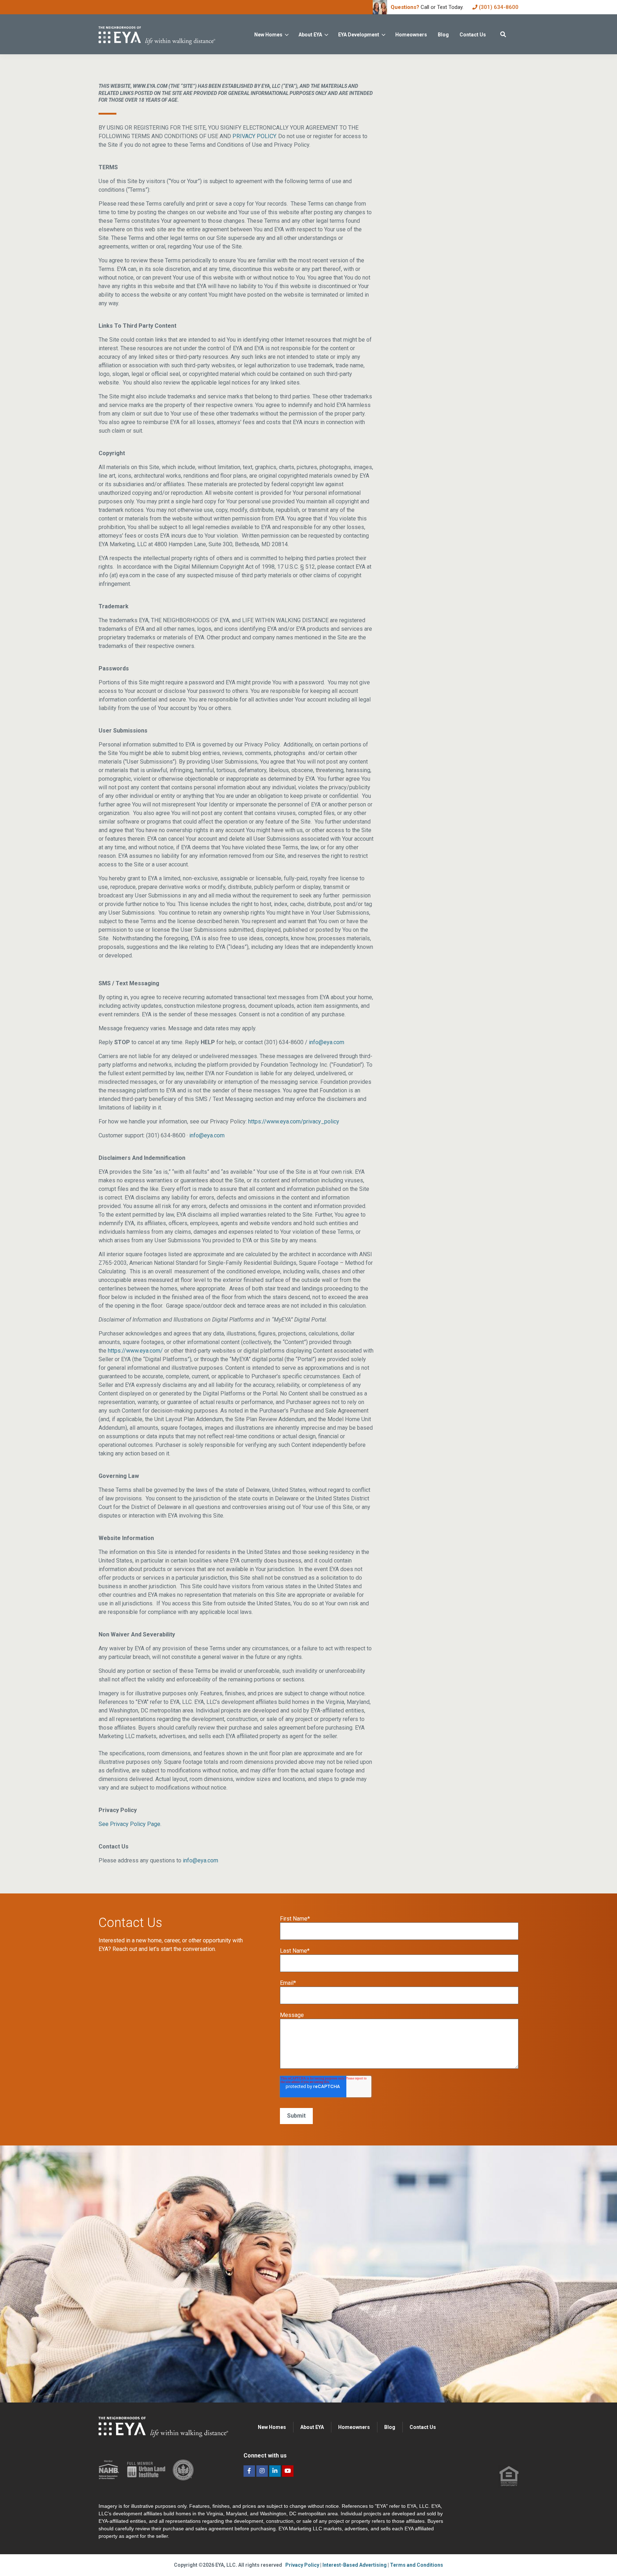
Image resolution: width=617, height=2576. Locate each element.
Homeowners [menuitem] (354, 2427)
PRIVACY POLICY (254, 136)
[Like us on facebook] (249, 2471)
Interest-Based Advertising (355, 2565)
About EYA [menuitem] (312, 2427)
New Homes (268, 35)
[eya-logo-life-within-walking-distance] (169, 34)
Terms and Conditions (417, 2565)
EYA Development (359, 35)
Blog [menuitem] (390, 2427)
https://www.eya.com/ (135, 1351)
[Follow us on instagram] (262, 2471)
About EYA (310, 35)
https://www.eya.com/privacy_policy (294, 1121)
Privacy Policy (303, 2565)
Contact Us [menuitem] (423, 2427)
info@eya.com (327, 1042)
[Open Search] (503, 34)
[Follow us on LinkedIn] (275, 2471)
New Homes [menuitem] (272, 2427)
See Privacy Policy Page (129, 1824)
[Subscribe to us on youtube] (288, 2471)
